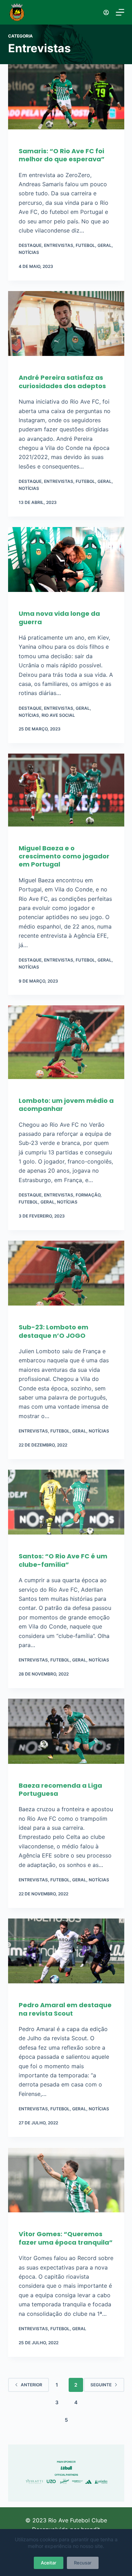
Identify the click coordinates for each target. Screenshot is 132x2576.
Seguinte (101, 2385)
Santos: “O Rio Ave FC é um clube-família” (63, 1560)
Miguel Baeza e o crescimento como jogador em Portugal (64, 856)
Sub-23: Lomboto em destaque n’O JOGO (54, 1331)
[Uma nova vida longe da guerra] (66, 563)
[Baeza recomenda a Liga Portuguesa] (66, 1735)
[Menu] (120, 12)
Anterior (32, 2385)
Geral (105, 245)
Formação (88, 1195)
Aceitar (49, 2563)
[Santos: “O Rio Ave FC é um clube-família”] (66, 1506)
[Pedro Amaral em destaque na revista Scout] (66, 1955)
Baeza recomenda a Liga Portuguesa (60, 1789)
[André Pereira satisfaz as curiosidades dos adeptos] (66, 327)
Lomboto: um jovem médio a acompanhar (66, 1105)
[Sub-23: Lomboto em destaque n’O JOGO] (66, 1277)
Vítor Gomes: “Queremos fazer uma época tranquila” (66, 2238)
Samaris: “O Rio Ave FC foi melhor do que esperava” (62, 155)
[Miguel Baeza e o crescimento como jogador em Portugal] (66, 793)
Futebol (85, 245)
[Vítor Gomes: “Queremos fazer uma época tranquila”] (66, 2184)
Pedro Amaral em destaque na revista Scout (65, 2009)
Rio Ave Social (58, 715)
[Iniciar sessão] (106, 12)
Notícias (29, 252)
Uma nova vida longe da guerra (59, 618)
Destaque (30, 245)
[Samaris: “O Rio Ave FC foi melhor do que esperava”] (66, 100)
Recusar (83, 2563)
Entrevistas (59, 245)
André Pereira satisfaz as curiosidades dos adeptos (62, 382)
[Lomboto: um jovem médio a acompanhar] (66, 1046)
